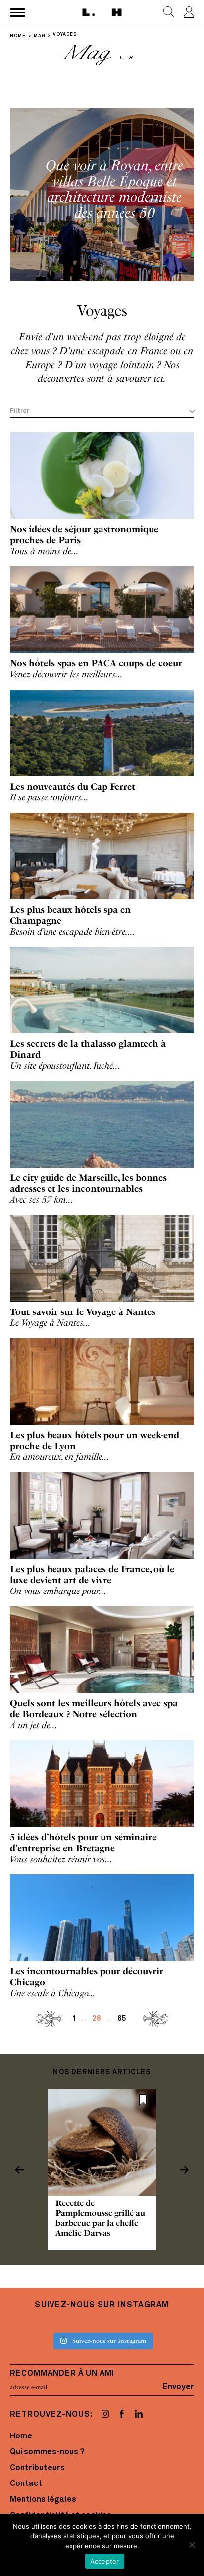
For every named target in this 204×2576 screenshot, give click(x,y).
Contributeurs (37, 2468)
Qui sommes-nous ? (47, 2452)
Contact (26, 2484)
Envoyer (178, 2387)
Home (21, 2436)
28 (97, 2019)
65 (122, 2019)
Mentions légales (43, 2500)
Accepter (105, 2561)
